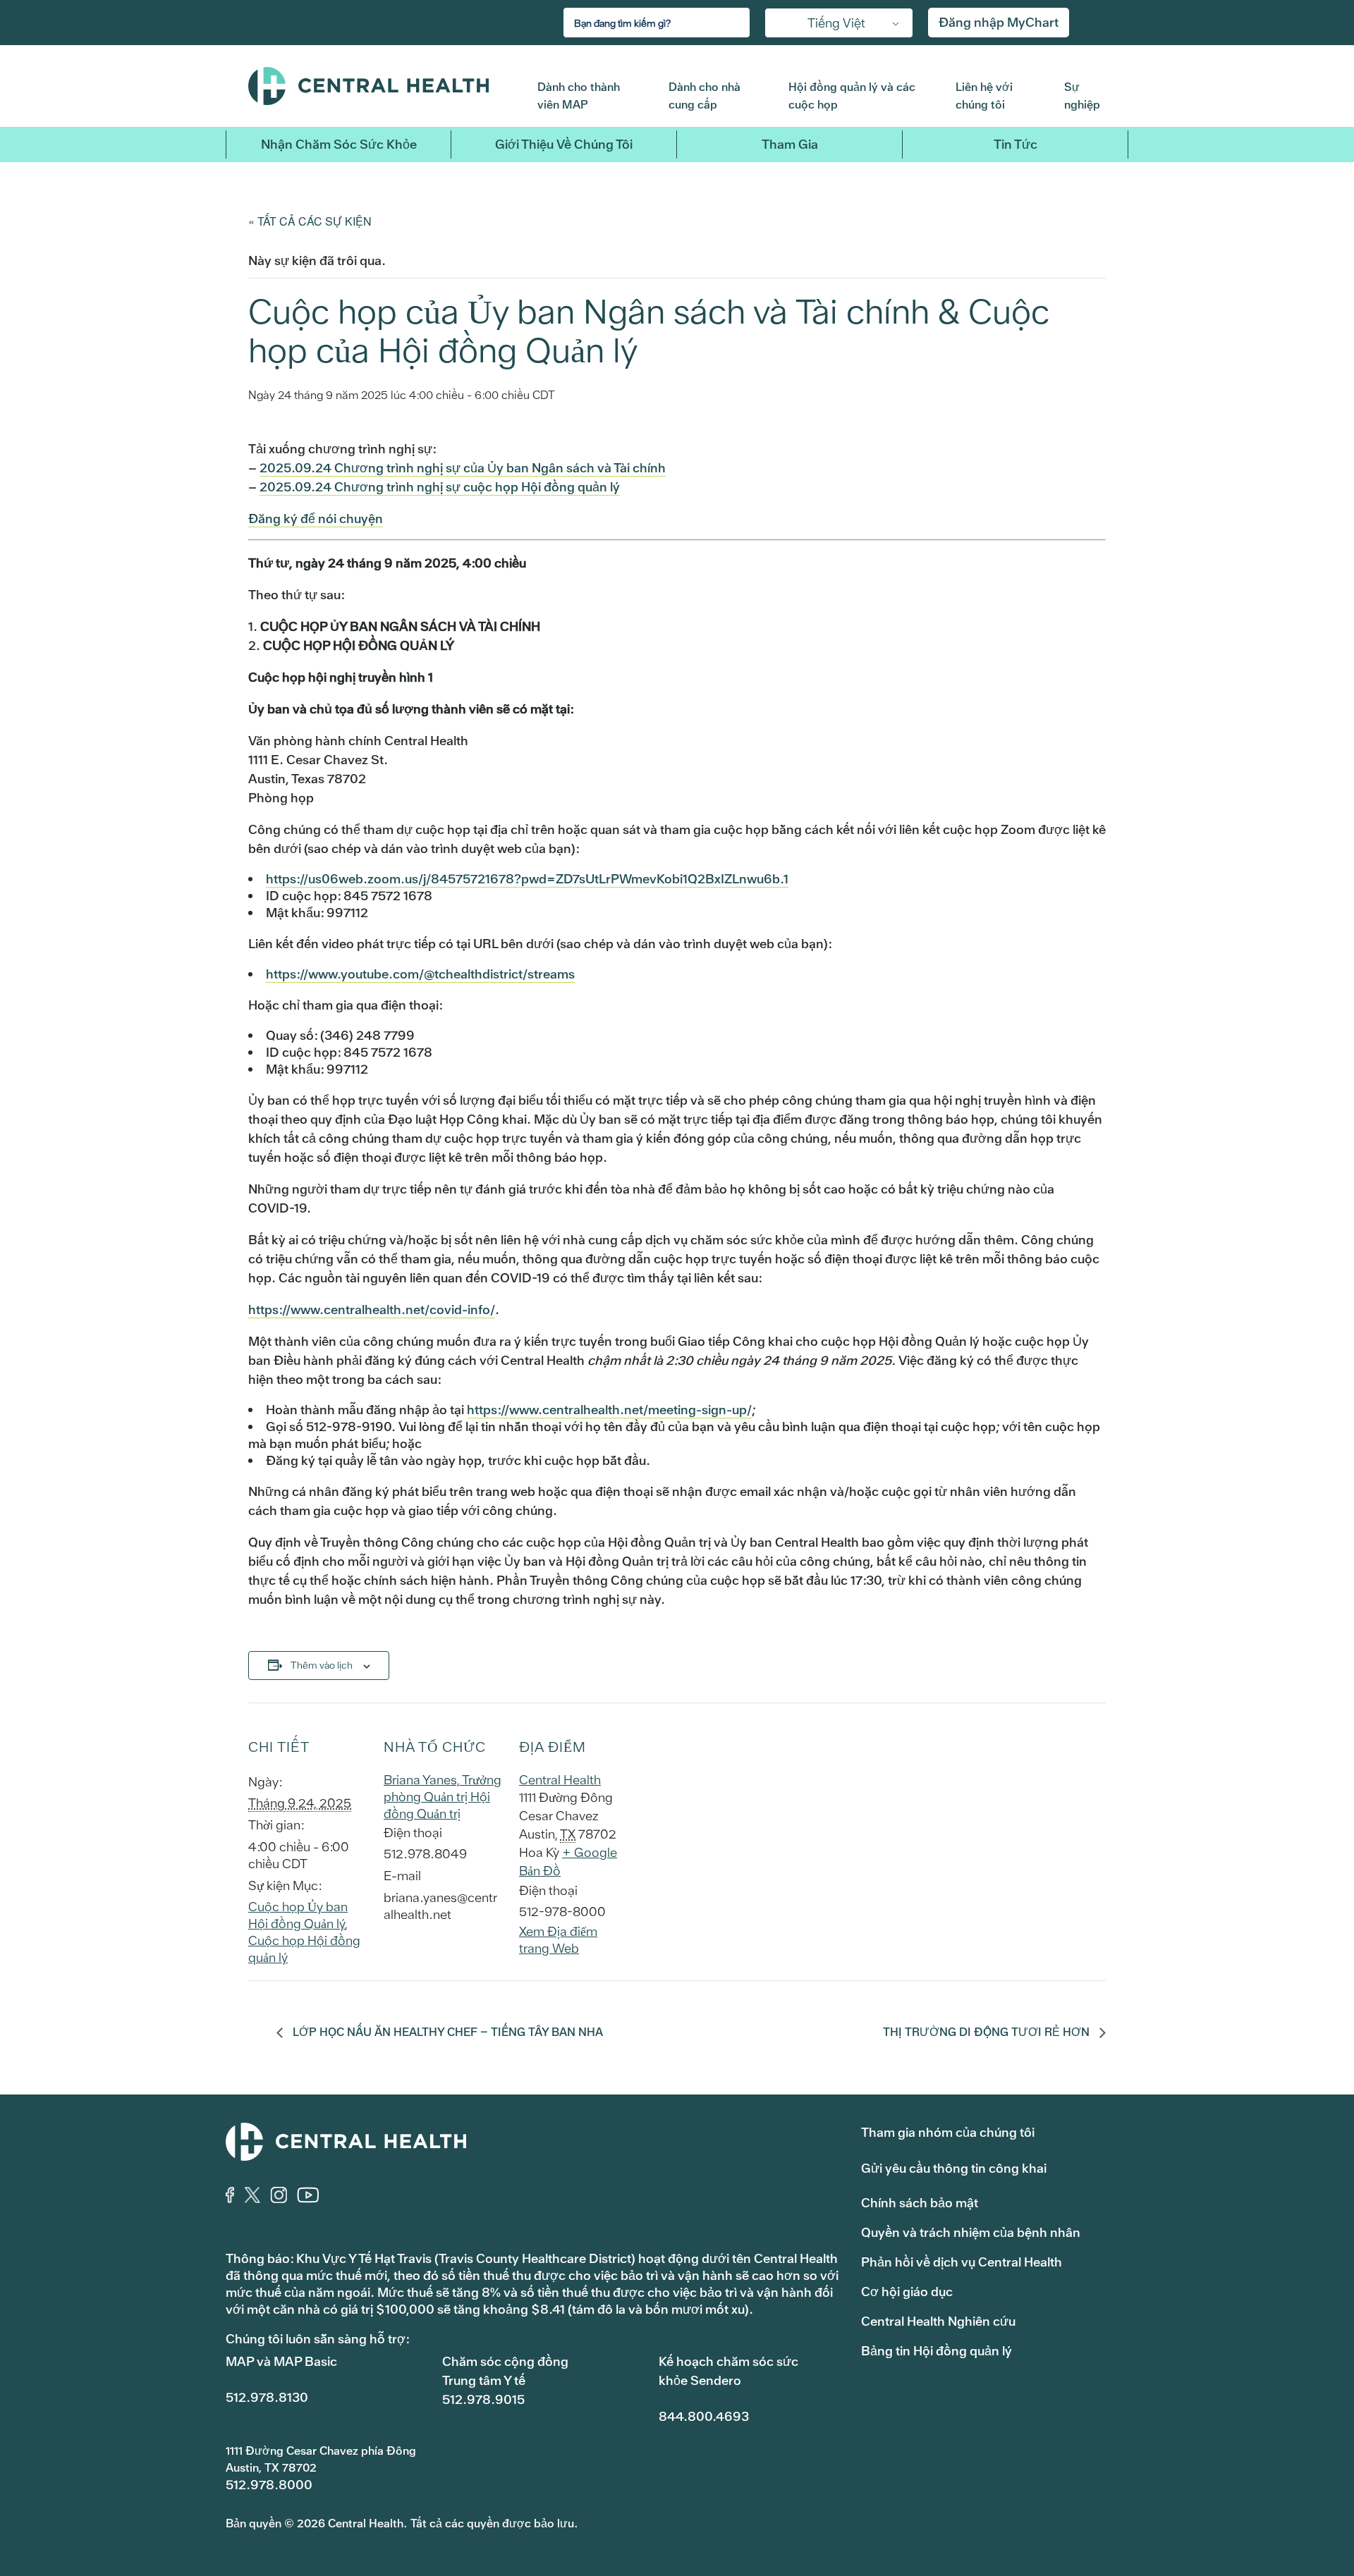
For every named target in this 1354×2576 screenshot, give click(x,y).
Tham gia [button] (790, 144)
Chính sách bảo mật (920, 2203)
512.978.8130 (267, 2397)
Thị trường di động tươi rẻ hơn (988, 2032)
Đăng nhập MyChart (999, 22)
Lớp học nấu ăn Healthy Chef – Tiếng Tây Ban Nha (446, 2032)
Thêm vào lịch (322, 1665)
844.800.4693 (704, 2416)
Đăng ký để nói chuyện (316, 519)
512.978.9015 (483, 2399)
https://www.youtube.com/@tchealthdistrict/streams (420, 974)
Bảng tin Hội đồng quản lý (937, 2351)
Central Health (382, 86)
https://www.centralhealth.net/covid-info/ (372, 1310)
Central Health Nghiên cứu (938, 2321)
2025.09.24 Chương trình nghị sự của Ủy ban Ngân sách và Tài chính (463, 468)
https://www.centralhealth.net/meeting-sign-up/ (609, 1410)
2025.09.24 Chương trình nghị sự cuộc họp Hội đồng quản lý (440, 487)
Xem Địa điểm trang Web (558, 1940)
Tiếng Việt (836, 23)
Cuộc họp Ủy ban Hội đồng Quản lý (298, 1915)
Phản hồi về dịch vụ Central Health (962, 2262)
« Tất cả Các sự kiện (310, 221)
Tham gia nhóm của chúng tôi (948, 2132)
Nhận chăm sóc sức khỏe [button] (339, 144)
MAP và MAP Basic (281, 2361)
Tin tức (1015, 144)
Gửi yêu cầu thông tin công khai (954, 2168)
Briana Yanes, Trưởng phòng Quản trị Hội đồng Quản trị (443, 1797)
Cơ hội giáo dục (907, 2292)
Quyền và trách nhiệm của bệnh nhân (971, 2232)
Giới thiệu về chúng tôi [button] (564, 144)
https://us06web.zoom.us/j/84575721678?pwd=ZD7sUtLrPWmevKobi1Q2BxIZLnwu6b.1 (527, 879)
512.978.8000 (269, 2485)
